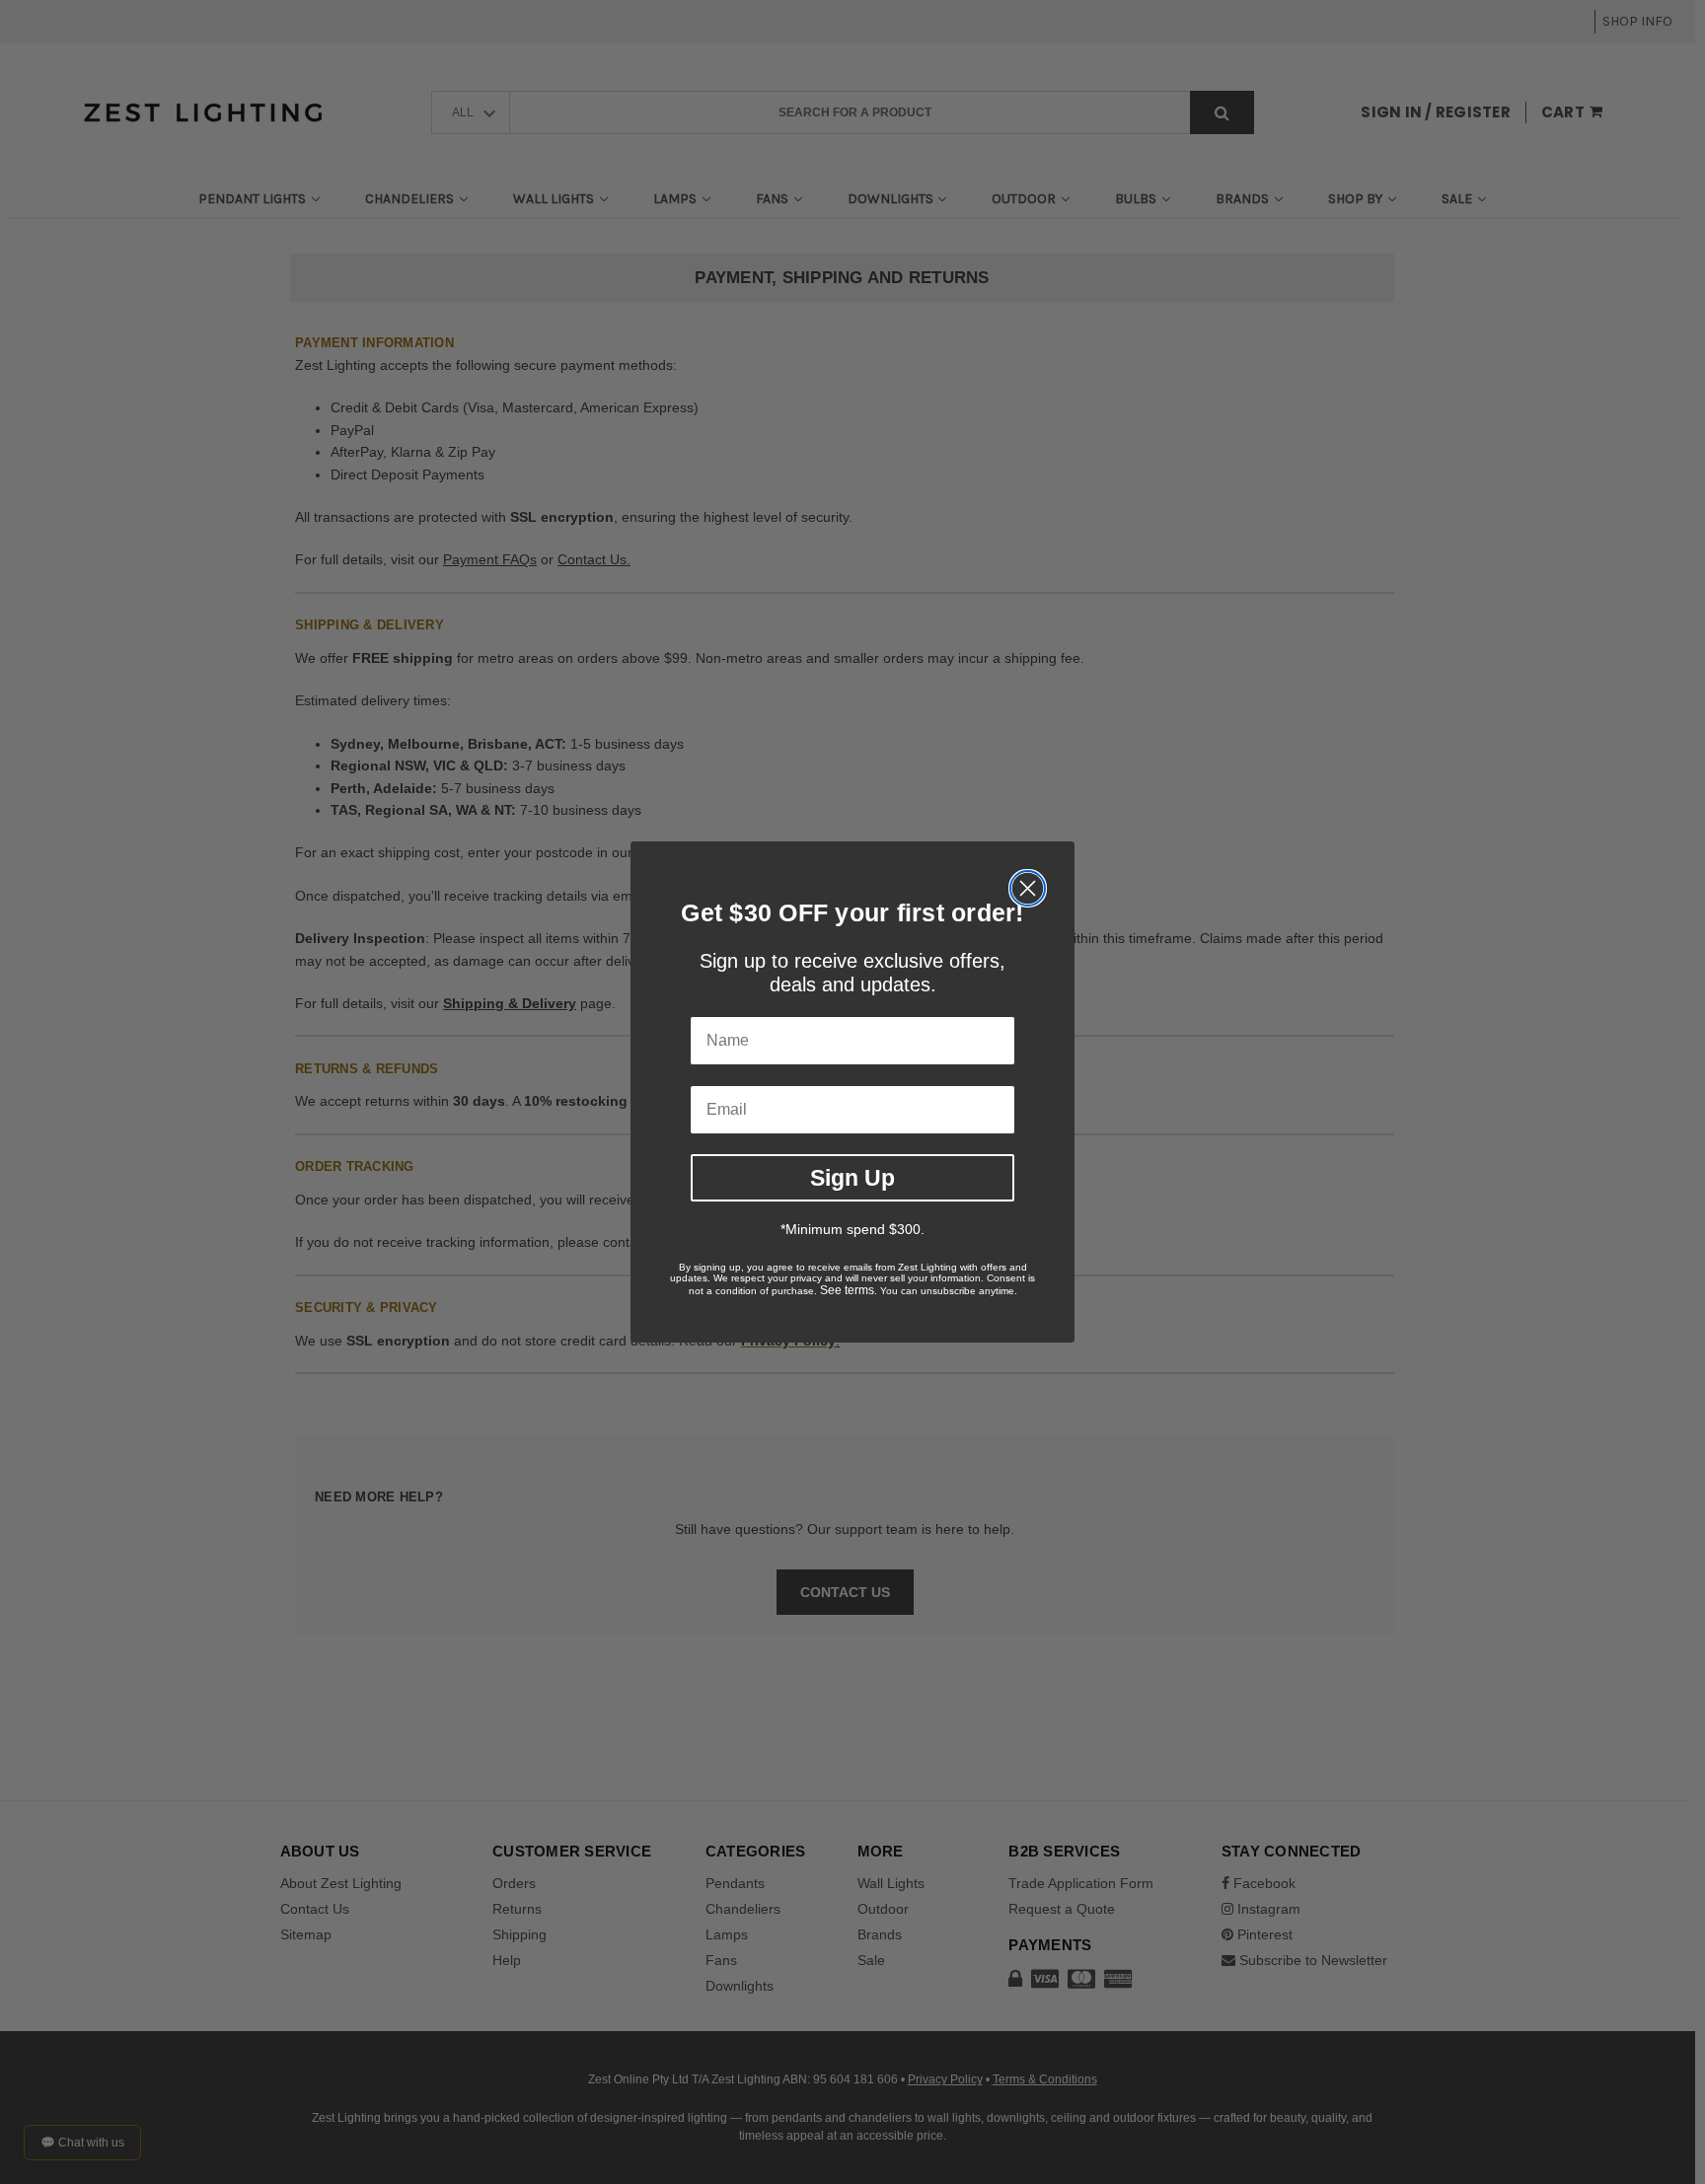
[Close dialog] (1028, 888)
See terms (847, 1290)
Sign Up (852, 1178)
